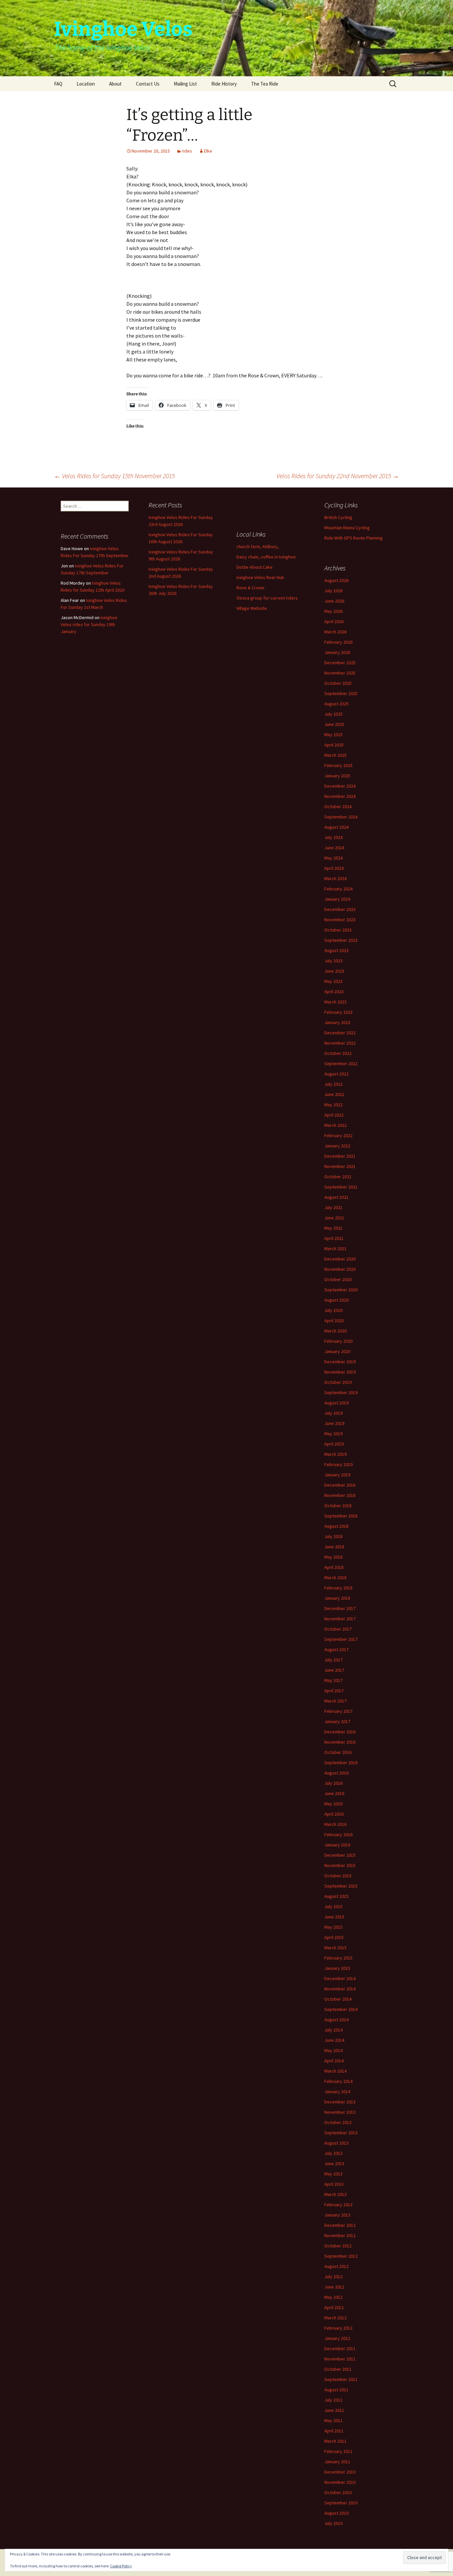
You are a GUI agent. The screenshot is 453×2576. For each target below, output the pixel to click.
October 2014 (338, 1999)
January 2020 (337, 1351)
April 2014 (334, 2061)
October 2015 (338, 1876)
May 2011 (333, 2420)
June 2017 (334, 1670)
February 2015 (338, 1958)
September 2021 (341, 1187)
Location (86, 84)
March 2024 (335, 878)
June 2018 (334, 1547)
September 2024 (341, 817)
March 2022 (335, 1125)
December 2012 (340, 2225)
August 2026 (336, 580)
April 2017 (334, 1691)
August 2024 (336, 827)
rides (187, 151)
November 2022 (340, 1043)
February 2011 (338, 2451)
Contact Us (148, 84)
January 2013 (337, 2215)
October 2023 (338, 930)
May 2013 (333, 2174)
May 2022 (333, 1105)
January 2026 (337, 652)
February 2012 (338, 2328)
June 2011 (334, 2410)
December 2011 (340, 2349)
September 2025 (341, 693)
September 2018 (341, 1516)
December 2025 (340, 663)
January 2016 (337, 1845)
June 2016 (334, 1793)
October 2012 (338, 2246)
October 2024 (338, 806)
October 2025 (338, 683)
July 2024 (333, 837)
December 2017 (340, 1608)
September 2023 (341, 940)
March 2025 (335, 755)
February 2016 (338, 1835)
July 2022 (333, 1084)
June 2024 (334, 848)
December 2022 (340, 1033)
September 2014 (341, 2009)
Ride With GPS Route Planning (354, 538)
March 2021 (335, 1249)
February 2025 (338, 765)
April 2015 (334, 1937)
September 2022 (341, 1063)
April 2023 (334, 992)
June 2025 (334, 724)
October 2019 (338, 1382)
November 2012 (340, 2235)
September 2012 (341, 2256)
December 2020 (340, 1259)
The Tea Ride (265, 84)
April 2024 (334, 868)
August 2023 (336, 950)
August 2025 (336, 704)
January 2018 (337, 1598)
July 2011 (333, 2400)
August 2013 (336, 2143)
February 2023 (338, 1012)
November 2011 (340, 2359)
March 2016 (335, 1824)
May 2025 (333, 735)
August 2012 (336, 2266)
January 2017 (337, 1721)
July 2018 (333, 1536)
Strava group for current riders (267, 598)
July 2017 (333, 1660)
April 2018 (334, 1567)
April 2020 (334, 1320)
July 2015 (333, 1906)
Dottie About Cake (255, 567)
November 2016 (340, 1742)
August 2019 (336, 1403)
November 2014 (340, 1989)
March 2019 (335, 1454)
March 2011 (335, 2441)
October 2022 (338, 1053)
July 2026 (333, 591)
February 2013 (338, 2205)
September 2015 (341, 1886)
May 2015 (333, 1927)
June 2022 (334, 1094)
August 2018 (336, 1526)
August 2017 (336, 1649)
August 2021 (336, 1197)
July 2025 (333, 714)
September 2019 (341, 1392)
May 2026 (333, 611)
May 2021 (333, 1228)
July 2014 (333, 2030)
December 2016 (340, 1732)
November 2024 (340, 796)
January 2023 (337, 1022)
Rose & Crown (250, 588)
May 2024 (333, 858)
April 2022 (334, 1115)
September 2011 (341, 2379)
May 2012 (333, 2297)
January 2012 (337, 2338)
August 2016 (336, 1773)
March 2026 (335, 632)
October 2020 (338, 1279)
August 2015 (336, 1896)
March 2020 (335, 1331)
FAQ (58, 84)
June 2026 (334, 601)
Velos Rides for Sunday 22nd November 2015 (338, 476)
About (115, 84)
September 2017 (341, 1639)
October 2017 (338, 1629)
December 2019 (340, 1362)
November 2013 (340, 2112)
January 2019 (337, 1475)
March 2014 (335, 2071)
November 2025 (340, 673)
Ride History (224, 84)
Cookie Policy (121, 2566)
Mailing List (185, 84)
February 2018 (338, 1588)
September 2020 (341, 1290)
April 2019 (334, 1444)
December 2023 (340, 909)
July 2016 (333, 1783)
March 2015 (335, 1948)
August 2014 (336, 2020)
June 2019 (334, 1423)
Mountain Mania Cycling (347, 528)
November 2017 (340, 1619)
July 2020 (333, 1310)
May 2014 (333, 2050)
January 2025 (337, 776)
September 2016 (341, 1763)
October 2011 (338, 2369)
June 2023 (334, 971)
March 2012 (335, 2318)
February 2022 (338, 1135)
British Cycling (338, 517)
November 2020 (340, 1269)
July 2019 (333, 1413)
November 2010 (340, 2482)
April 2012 (334, 2307)
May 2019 (333, 1434)
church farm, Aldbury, (258, 547)
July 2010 (333, 2523)
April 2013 (334, 2184)
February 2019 (338, 1464)
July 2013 (333, 2153)
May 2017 (333, 1680)
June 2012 (334, 2287)
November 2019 (340, 1372)
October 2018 (338, 1506)
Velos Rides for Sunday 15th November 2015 (114, 476)
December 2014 (340, 1978)
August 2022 (336, 1074)
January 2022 (337, 1146)
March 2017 (335, 1701)
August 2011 (336, 2390)
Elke (208, 151)
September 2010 (341, 2503)
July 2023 (333, 961)
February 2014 (338, 2081)
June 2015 (334, 1917)
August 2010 (336, 2513)
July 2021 (333, 1207)
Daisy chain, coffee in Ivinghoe (266, 557)
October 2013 (338, 2122)
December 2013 (340, 2102)
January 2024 (337, 899)
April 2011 (334, 2431)
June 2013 (334, 2163)
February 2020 (338, 1341)
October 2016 (338, 1752)
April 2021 (334, 1238)
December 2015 (340, 1855)
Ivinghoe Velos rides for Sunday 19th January (89, 624)
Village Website (252, 608)
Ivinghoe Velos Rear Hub (260, 577)
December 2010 (340, 2472)
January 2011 (337, 2462)
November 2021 (340, 1166)
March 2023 (335, 1002)
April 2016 (334, 1814)
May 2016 (333, 1804)
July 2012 (333, 2277)
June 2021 (334, 1218)
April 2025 (334, 745)
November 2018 (340, 1495)
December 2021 (340, 1156)
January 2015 (337, 1968)
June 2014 (334, 2040)
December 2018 (340, 1485)
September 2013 (341, 2133)
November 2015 (340, 1865)
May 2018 (333, 1557)
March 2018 (335, 1578)
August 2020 (336, 1300)
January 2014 (337, 2092)
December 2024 (340, 786)
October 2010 (338, 2492)
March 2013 (335, 2194)
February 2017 (338, 1711)
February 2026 (338, 642)
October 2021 (338, 1177)
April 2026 (334, 621)
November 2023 (340, 920)
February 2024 (338, 889)
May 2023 (333, 981)
